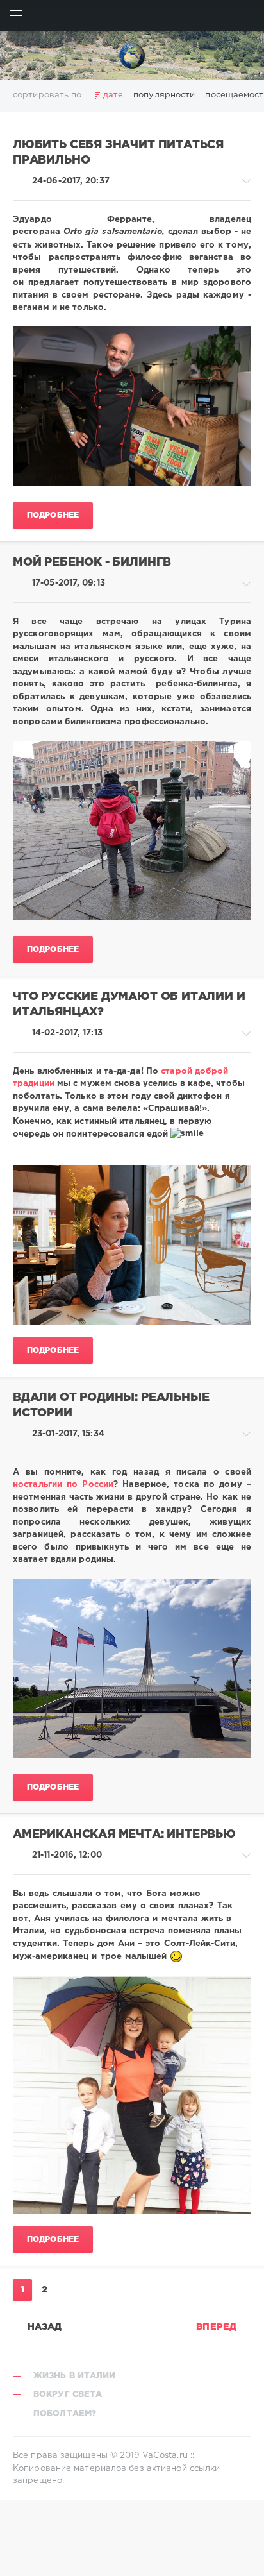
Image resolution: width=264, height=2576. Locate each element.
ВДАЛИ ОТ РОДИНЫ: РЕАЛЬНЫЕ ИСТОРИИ (111, 1406)
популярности (164, 95)
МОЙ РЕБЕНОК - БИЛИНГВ (92, 563)
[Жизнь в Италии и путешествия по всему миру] (132, 56)
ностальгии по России (63, 1485)
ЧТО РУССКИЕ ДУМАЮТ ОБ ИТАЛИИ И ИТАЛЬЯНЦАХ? (129, 1005)
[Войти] (248, 16)
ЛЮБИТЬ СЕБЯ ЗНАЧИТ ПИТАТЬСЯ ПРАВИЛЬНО (118, 153)
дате (113, 95)
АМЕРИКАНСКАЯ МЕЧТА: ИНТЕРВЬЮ (124, 1835)
